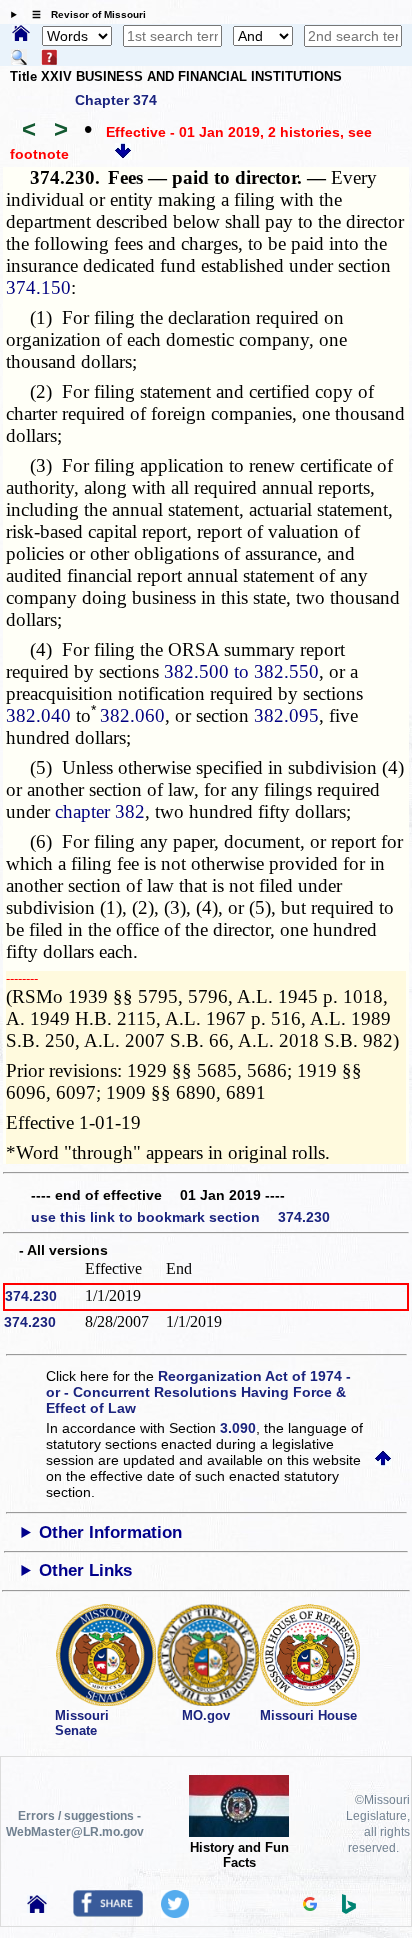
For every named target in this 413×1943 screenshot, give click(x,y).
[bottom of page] (123, 154)
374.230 (31, 1296)
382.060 (132, 715)
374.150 (38, 287)
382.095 (286, 715)
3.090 (238, 1428)
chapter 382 (100, 811)
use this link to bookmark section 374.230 (180, 1217)
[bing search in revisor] (349, 1909)
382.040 (38, 715)
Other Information (110, 1532)
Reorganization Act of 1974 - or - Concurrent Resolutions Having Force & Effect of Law (198, 1392)
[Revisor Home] (37, 1908)
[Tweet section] (175, 1913)
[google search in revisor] (310, 1906)
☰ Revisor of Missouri (84, 14)
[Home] (21, 35)
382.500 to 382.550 (241, 671)
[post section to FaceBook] (108, 1912)
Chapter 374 (116, 100)
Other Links (85, 1570)
